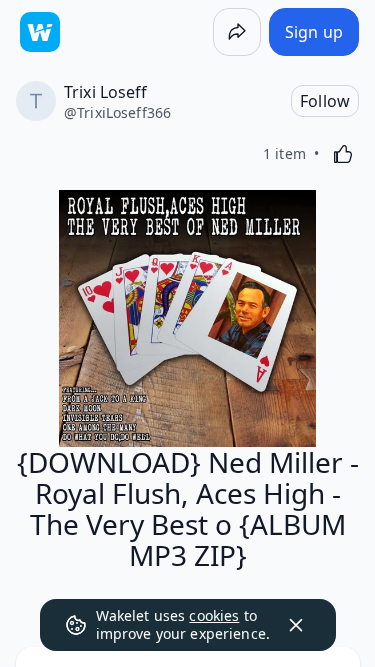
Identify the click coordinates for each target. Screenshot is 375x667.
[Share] (237, 32)
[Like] (343, 154)
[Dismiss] (296, 625)
